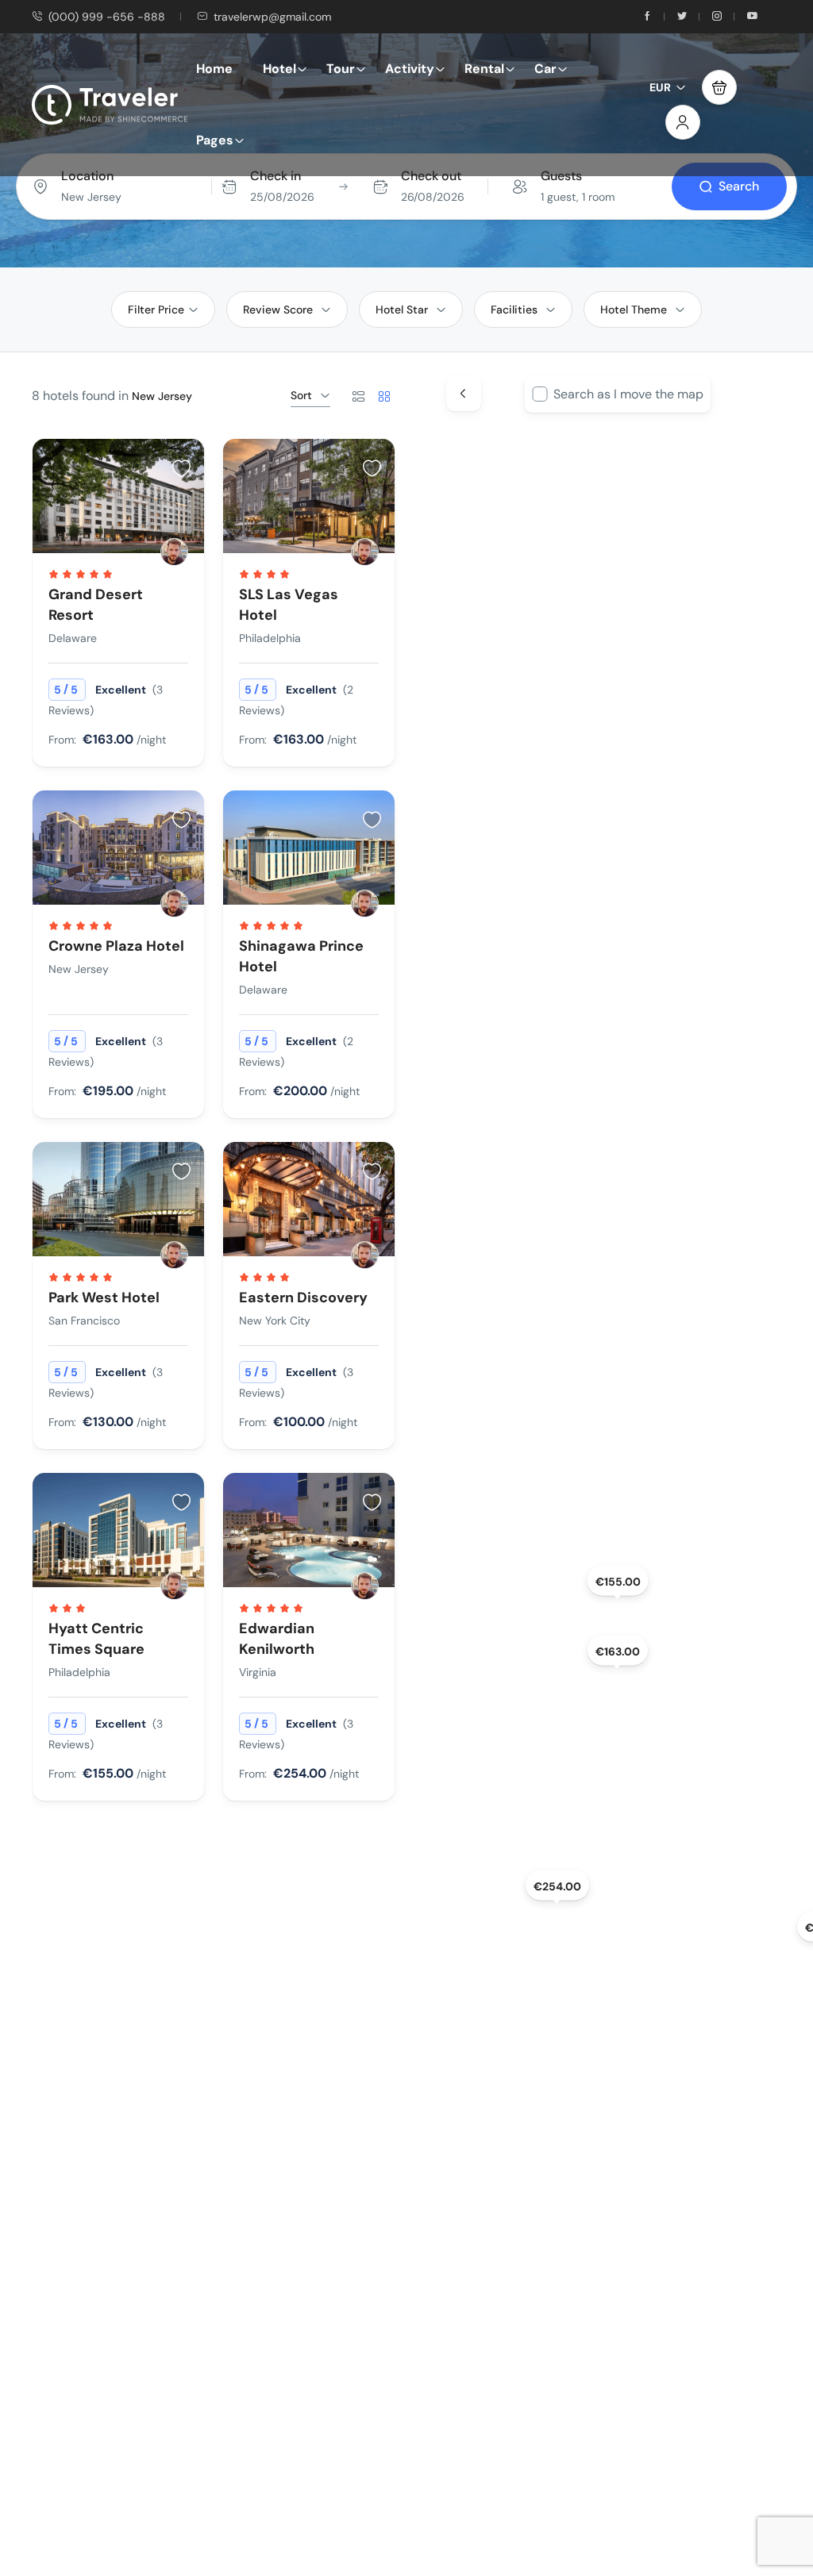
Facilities (514, 310)
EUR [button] (660, 87)
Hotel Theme (634, 310)
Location (87, 176)
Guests (561, 176)
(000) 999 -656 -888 (107, 17)
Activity (410, 69)
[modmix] (174, 552)
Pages (215, 140)
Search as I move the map (628, 394)
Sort (301, 395)
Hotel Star (402, 310)
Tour (341, 69)
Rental (484, 69)
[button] (719, 87)
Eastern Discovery (303, 1298)
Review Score (278, 310)
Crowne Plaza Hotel (116, 946)
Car (545, 69)
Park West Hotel (104, 1298)
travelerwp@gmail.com (272, 17)
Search (739, 186)
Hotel (279, 69)
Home (214, 69)
